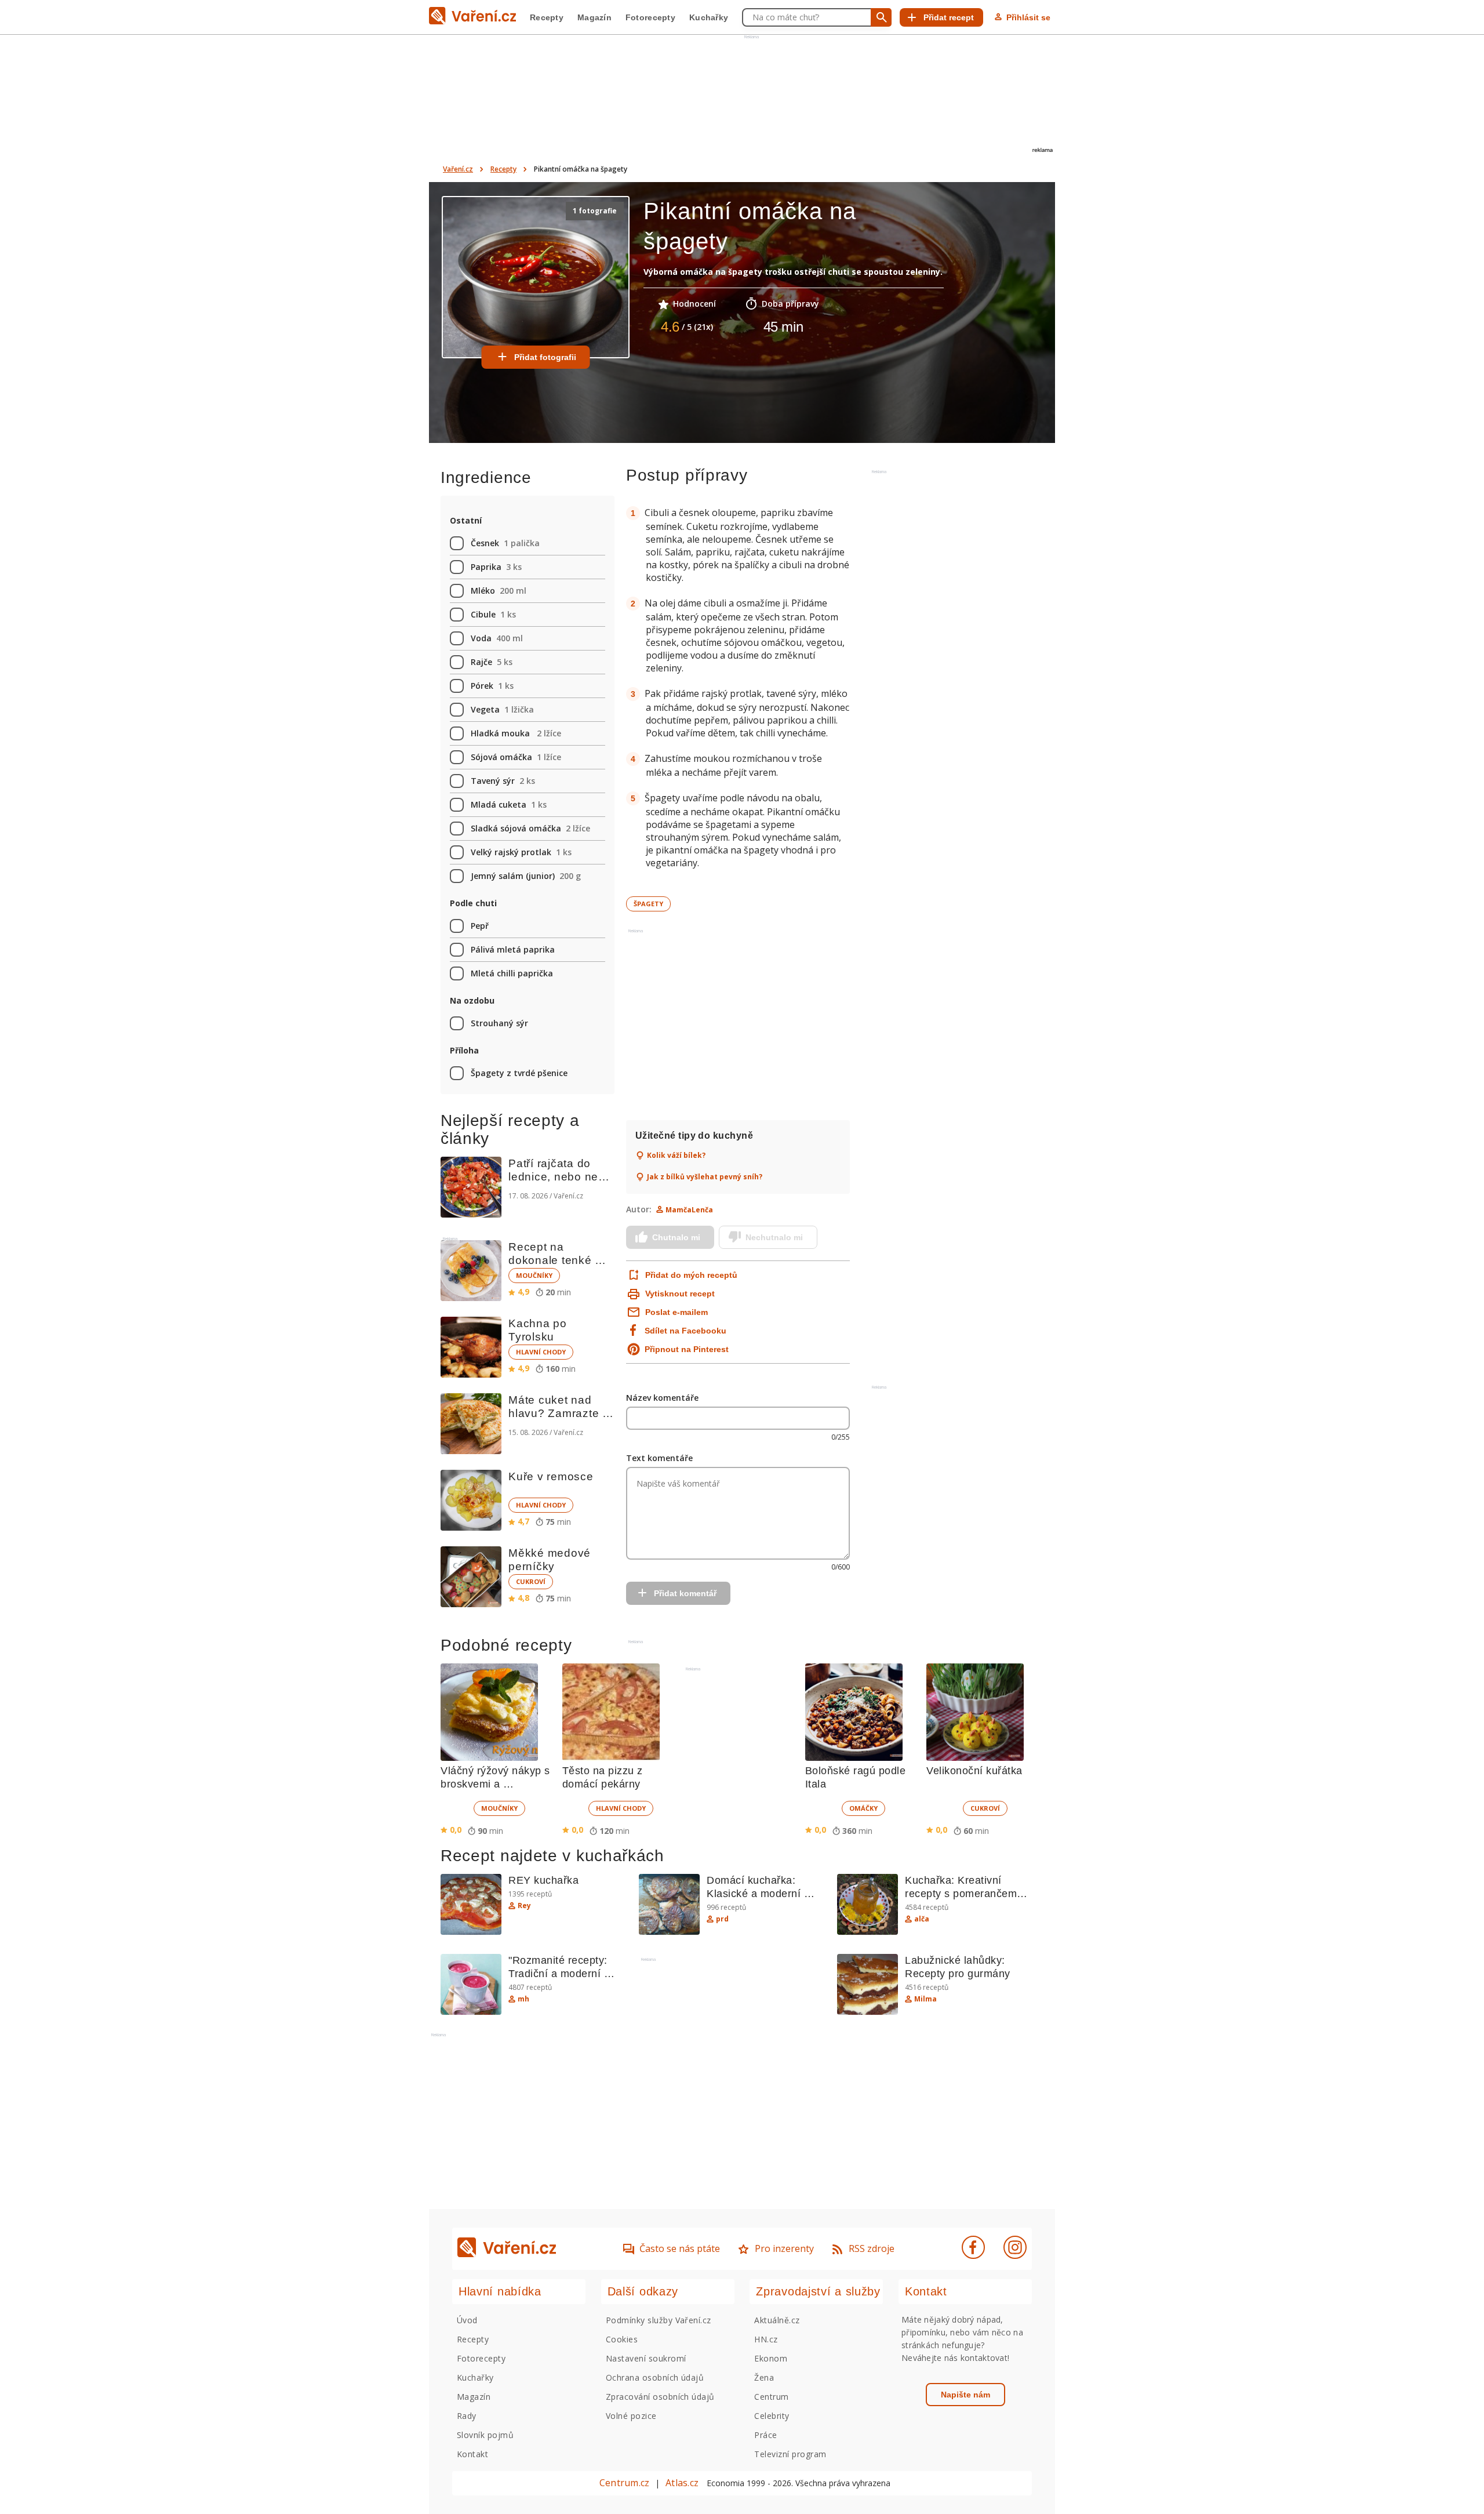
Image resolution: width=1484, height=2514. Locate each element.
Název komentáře (662, 1398)
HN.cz (766, 2339)
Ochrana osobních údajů (655, 2377)
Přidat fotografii (545, 357)
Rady (467, 2416)
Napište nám (965, 2395)
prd (722, 1919)
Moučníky (534, 1275)
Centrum (771, 2397)
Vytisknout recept (680, 1294)
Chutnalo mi (676, 1237)
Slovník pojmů (485, 2435)
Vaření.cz (458, 169)
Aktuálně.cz (777, 2320)
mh (523, 1999)
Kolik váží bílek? (676, 1156)
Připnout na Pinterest (687, 1349)
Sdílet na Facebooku (685, 1331)
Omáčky (863, 1808)
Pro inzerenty (784, 2248)
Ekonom (771, 2358)
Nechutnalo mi (774, 1237)
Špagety (648, 904)
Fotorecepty (650, 17)
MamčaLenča (689, 1210)
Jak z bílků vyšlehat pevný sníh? (705, 1177)
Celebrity (772, 2416)
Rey (524, 1906)
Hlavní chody (541, 1352)
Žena (764, 2377)
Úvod (467, 2320)
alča (922, 1919)
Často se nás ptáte (680, 2248)
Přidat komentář (685, 1593)
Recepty (547, 17)
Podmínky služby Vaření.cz (659, 2320)
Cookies (622, 2339)
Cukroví (531, 1581)
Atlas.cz (682, 2483)
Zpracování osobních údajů (660, 2397)
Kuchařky (709, 17)
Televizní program (790, 2454)
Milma (925, 1999)
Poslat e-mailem (676, 1312)
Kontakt (472, 2454)
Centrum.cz (624, 2483)
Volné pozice (631, 2416)
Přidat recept (949, 17)
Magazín (594, 17)
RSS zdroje (872, 2248)
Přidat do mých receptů (690, 1275)
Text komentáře (659, 1458)
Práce (765, 2435)
